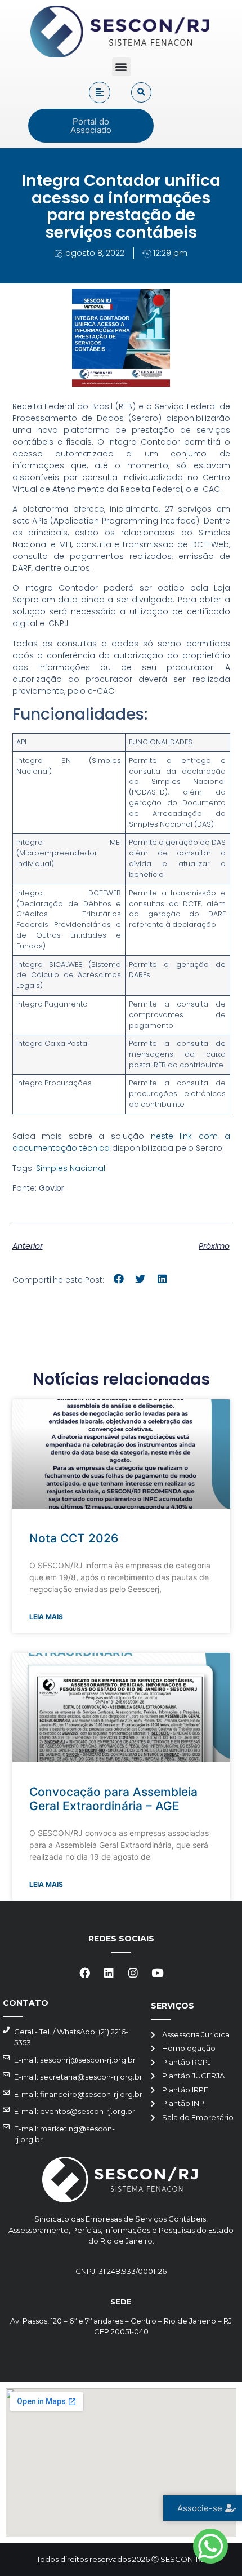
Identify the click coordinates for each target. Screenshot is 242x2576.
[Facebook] (85, 1973)
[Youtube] (158, 1973)
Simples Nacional (71, 1168)
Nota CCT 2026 (74, 1538)
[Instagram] (133, 1973)
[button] (121, 67)
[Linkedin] (109, 1973)
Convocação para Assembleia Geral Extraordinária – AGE (113, 1799)
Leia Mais (46, 1617)
